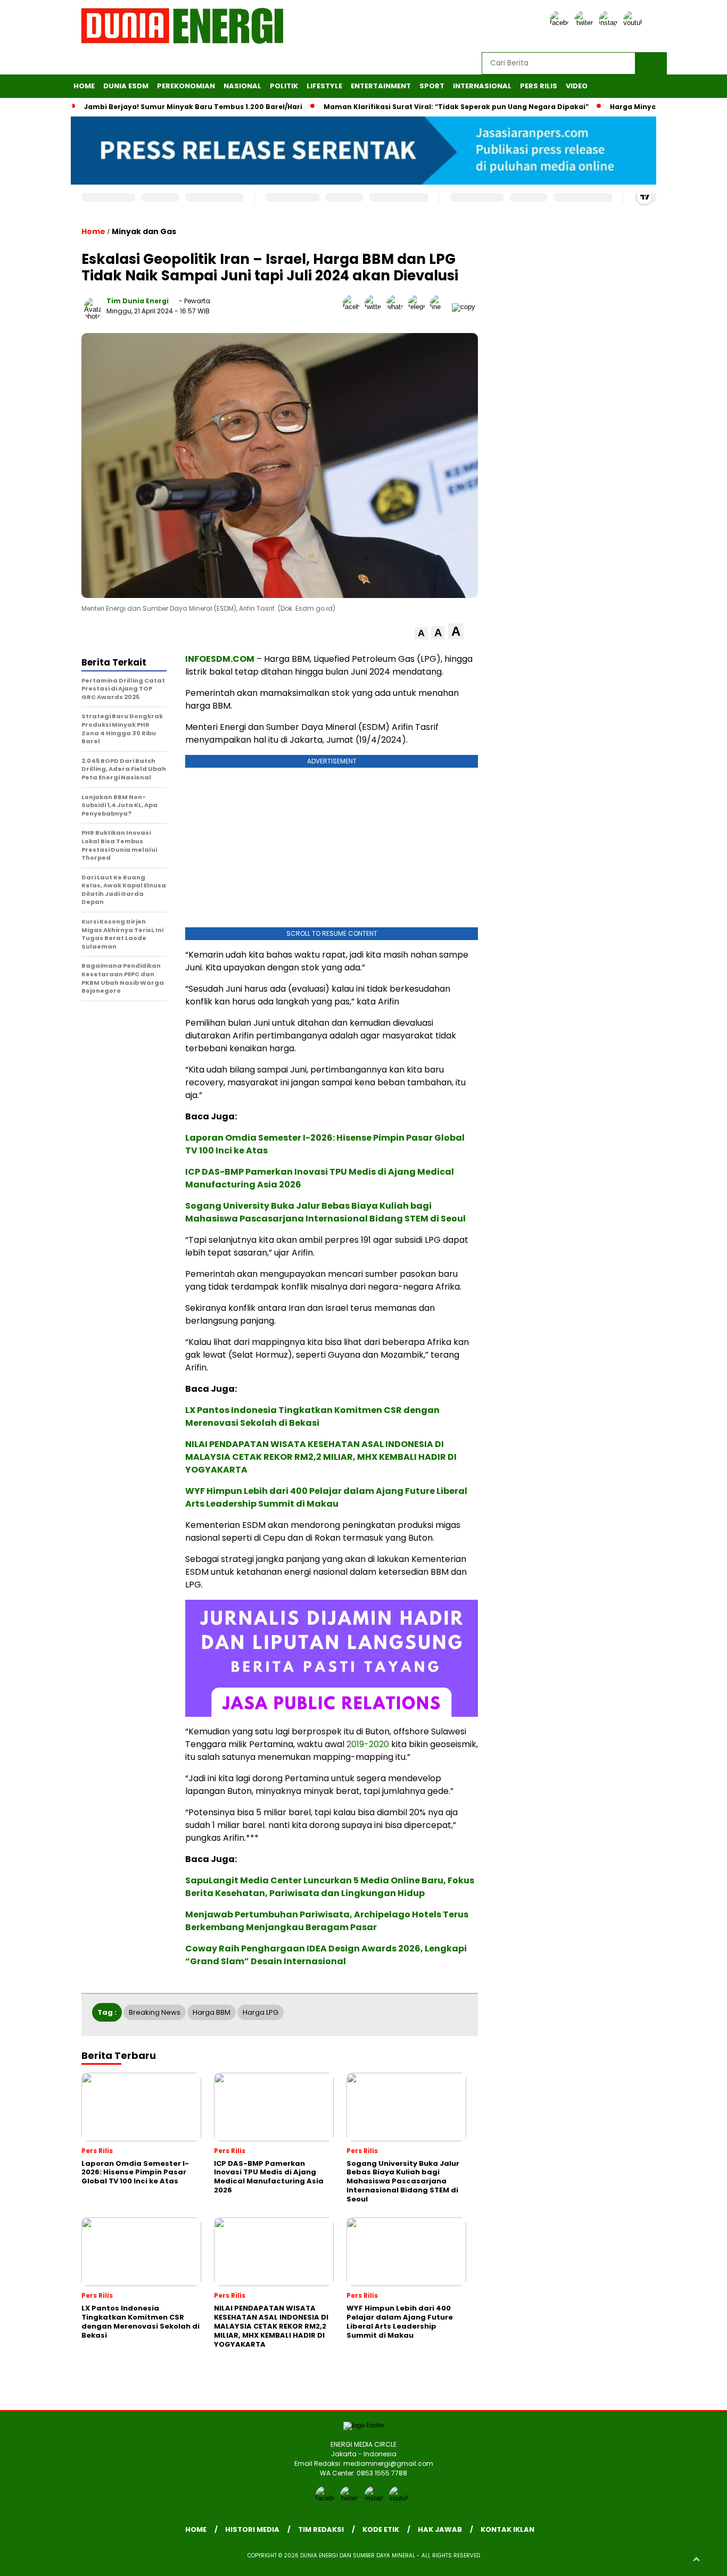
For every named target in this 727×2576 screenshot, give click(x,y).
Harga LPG (261, 2012)
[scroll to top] (696, 2560)
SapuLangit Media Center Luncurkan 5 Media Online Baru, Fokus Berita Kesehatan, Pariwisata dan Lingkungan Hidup (330, 1887)
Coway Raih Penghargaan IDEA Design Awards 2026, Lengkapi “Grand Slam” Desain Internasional (326, 1955)
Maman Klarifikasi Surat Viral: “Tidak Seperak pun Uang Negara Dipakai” (456, 107)
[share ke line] (441, 307)
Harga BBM (212, 2012)
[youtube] (634, 23)
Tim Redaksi (321, 2529)
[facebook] (561, 23)
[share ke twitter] (375, 307)
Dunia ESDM (126, 86)
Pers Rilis (539, 86)
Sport (432, 86)
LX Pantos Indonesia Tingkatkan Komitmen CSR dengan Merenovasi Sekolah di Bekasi (312, 1416)
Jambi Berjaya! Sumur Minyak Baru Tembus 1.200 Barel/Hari (193, 107)
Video (577, 86)
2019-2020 (368, 1744)
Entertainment (381, 86)
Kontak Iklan (507, 2529)
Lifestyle (324, 86)
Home (84, 86)
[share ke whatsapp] (397, 307)
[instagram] (610, 23)
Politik (284, 86)
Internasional (482, 86)
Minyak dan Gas (144, 231)
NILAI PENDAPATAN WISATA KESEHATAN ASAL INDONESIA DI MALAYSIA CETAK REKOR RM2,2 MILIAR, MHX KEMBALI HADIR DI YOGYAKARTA (321, 1457)
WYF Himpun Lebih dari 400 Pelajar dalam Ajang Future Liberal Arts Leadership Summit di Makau (326, 1497)
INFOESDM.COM (220, 659)
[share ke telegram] (419, 307)
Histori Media (252, 2529)
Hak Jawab (440, 2529)
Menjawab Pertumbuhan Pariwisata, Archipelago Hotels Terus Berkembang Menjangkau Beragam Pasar (327, 1921)
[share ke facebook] (354, 307)
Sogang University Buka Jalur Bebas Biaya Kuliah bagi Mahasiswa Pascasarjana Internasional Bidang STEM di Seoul (325, 1212)
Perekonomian (186, 86)
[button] (421, 633)
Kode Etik (381, 2529)
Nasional (242, 86)
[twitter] (585, 23)
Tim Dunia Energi (138, 301)
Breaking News (155, 2012)
